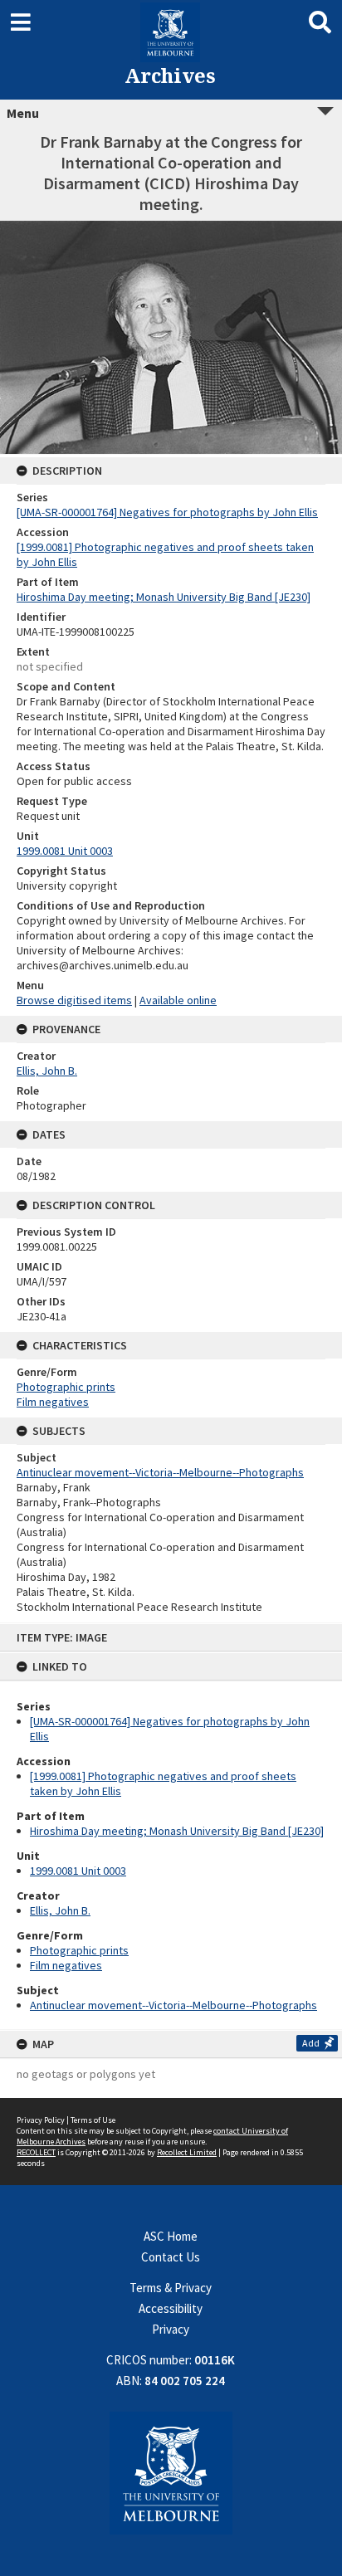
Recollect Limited (187, 2152)
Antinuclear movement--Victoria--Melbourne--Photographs (173, 2005)
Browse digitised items (74, 1000)
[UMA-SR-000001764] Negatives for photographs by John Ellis (167, 512)
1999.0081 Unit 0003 (78, 1871)
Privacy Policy (41, 2120)
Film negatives (66, 1965)
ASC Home (171, 2236)
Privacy (171, 2329)
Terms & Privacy (171, 2288)
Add (311, 2043)
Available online (178, 1000)
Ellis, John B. (60, 1910)
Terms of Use (93, 2120)
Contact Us (171, 2257)
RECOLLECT (36, 2152)
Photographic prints (79, 1950)
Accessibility (171, 2308)
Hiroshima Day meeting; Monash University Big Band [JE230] (177, 1831)
